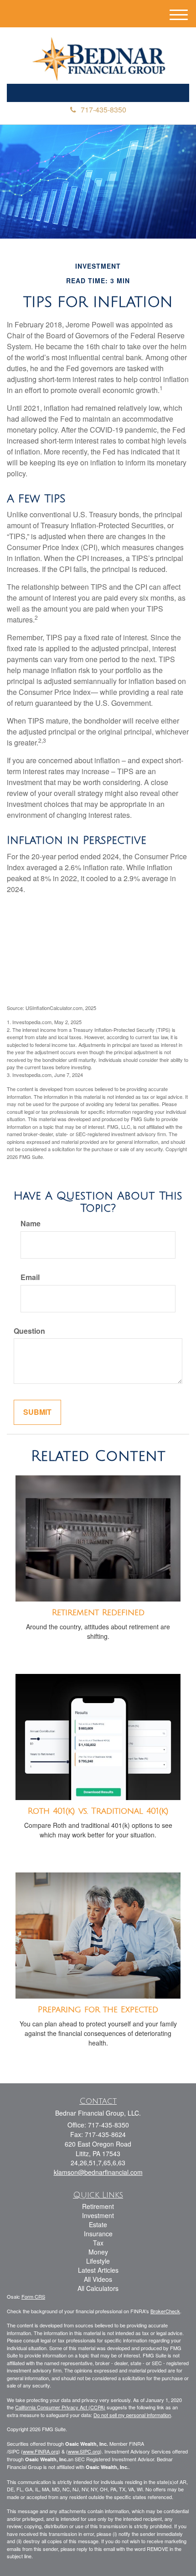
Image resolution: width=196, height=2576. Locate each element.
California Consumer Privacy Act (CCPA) (60, 2407)
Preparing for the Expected (98, 2010)
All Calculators (98, 2288)
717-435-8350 (103, 110)
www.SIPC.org (84, 2451)
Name (31, 1224)
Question (29, 1331)
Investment (98, 2215)
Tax (98, 2243)
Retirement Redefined (98, 1612)
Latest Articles (98, 2270)
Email (30, 1277)
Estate (98, 2224)
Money (98, 2252)
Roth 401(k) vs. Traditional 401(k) (98, 1811)
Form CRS (33, 2296)
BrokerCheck (165, 2311)
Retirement (98, 2206)
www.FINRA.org (41, 2451)
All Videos (98, 2279)
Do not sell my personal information (132, 2415)
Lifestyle (98, 2261)
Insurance (98, 2234)
